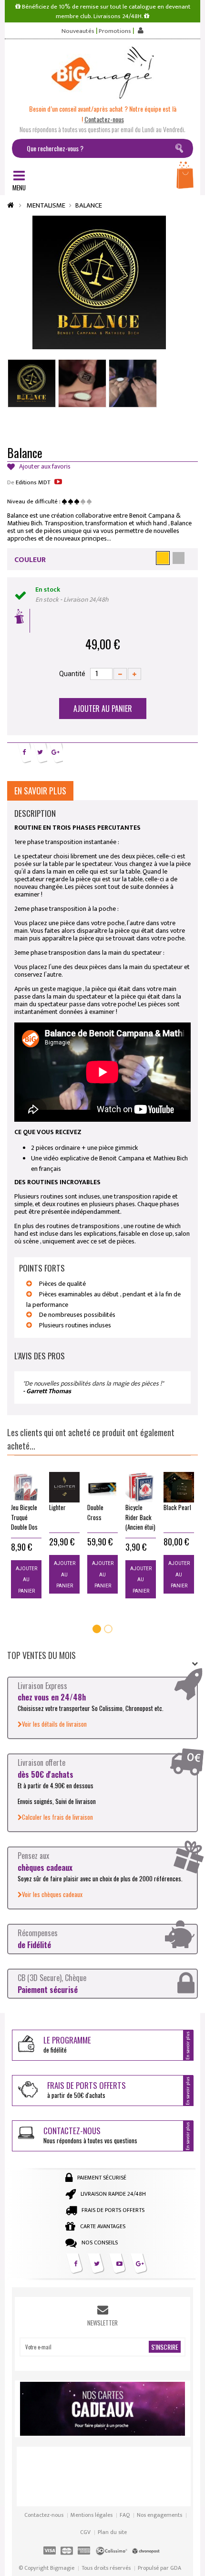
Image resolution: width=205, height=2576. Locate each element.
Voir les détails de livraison (54, 1724)
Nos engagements (159, 2515)
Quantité (72, 674)
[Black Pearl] (179, 1487)
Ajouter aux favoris (44, 467)
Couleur (30, 560)
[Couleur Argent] (179, 558)
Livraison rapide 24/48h (113, 2194)
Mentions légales (92, 2515)
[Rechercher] (181, 150)
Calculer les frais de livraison (57, 1817)
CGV (85, 2532)
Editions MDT (33, 482)
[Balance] (32, 383)
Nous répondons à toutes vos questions (90, 2135)
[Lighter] (64, 1487)
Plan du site (112, 2532)
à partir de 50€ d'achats (87, 2090)
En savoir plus (40, 791)
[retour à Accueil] (10, 205)
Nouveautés (78, 31)
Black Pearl (177, 1507)
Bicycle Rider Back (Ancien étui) (140, 1517)
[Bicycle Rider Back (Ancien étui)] (141, 1487)
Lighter (57, 1507)
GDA (176, 2568)
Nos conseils (100, 2242)
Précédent (86, 427)
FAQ (125, 2515)
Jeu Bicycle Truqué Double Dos (24, 1517)
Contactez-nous (44, 2515)
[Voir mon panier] (186, 178)
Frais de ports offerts (113, 2210)
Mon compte (139, 30)
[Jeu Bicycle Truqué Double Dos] (26, 1487)
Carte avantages (103, 2226)
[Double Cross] (102, 1487)
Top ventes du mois (41, 1655)
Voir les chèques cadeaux (52, 1894)
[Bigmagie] (102, 73)
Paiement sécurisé (102, 2178)
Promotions (115, 31)
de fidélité (67, 2044)
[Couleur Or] (163, 558)
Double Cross (95, 1512)
